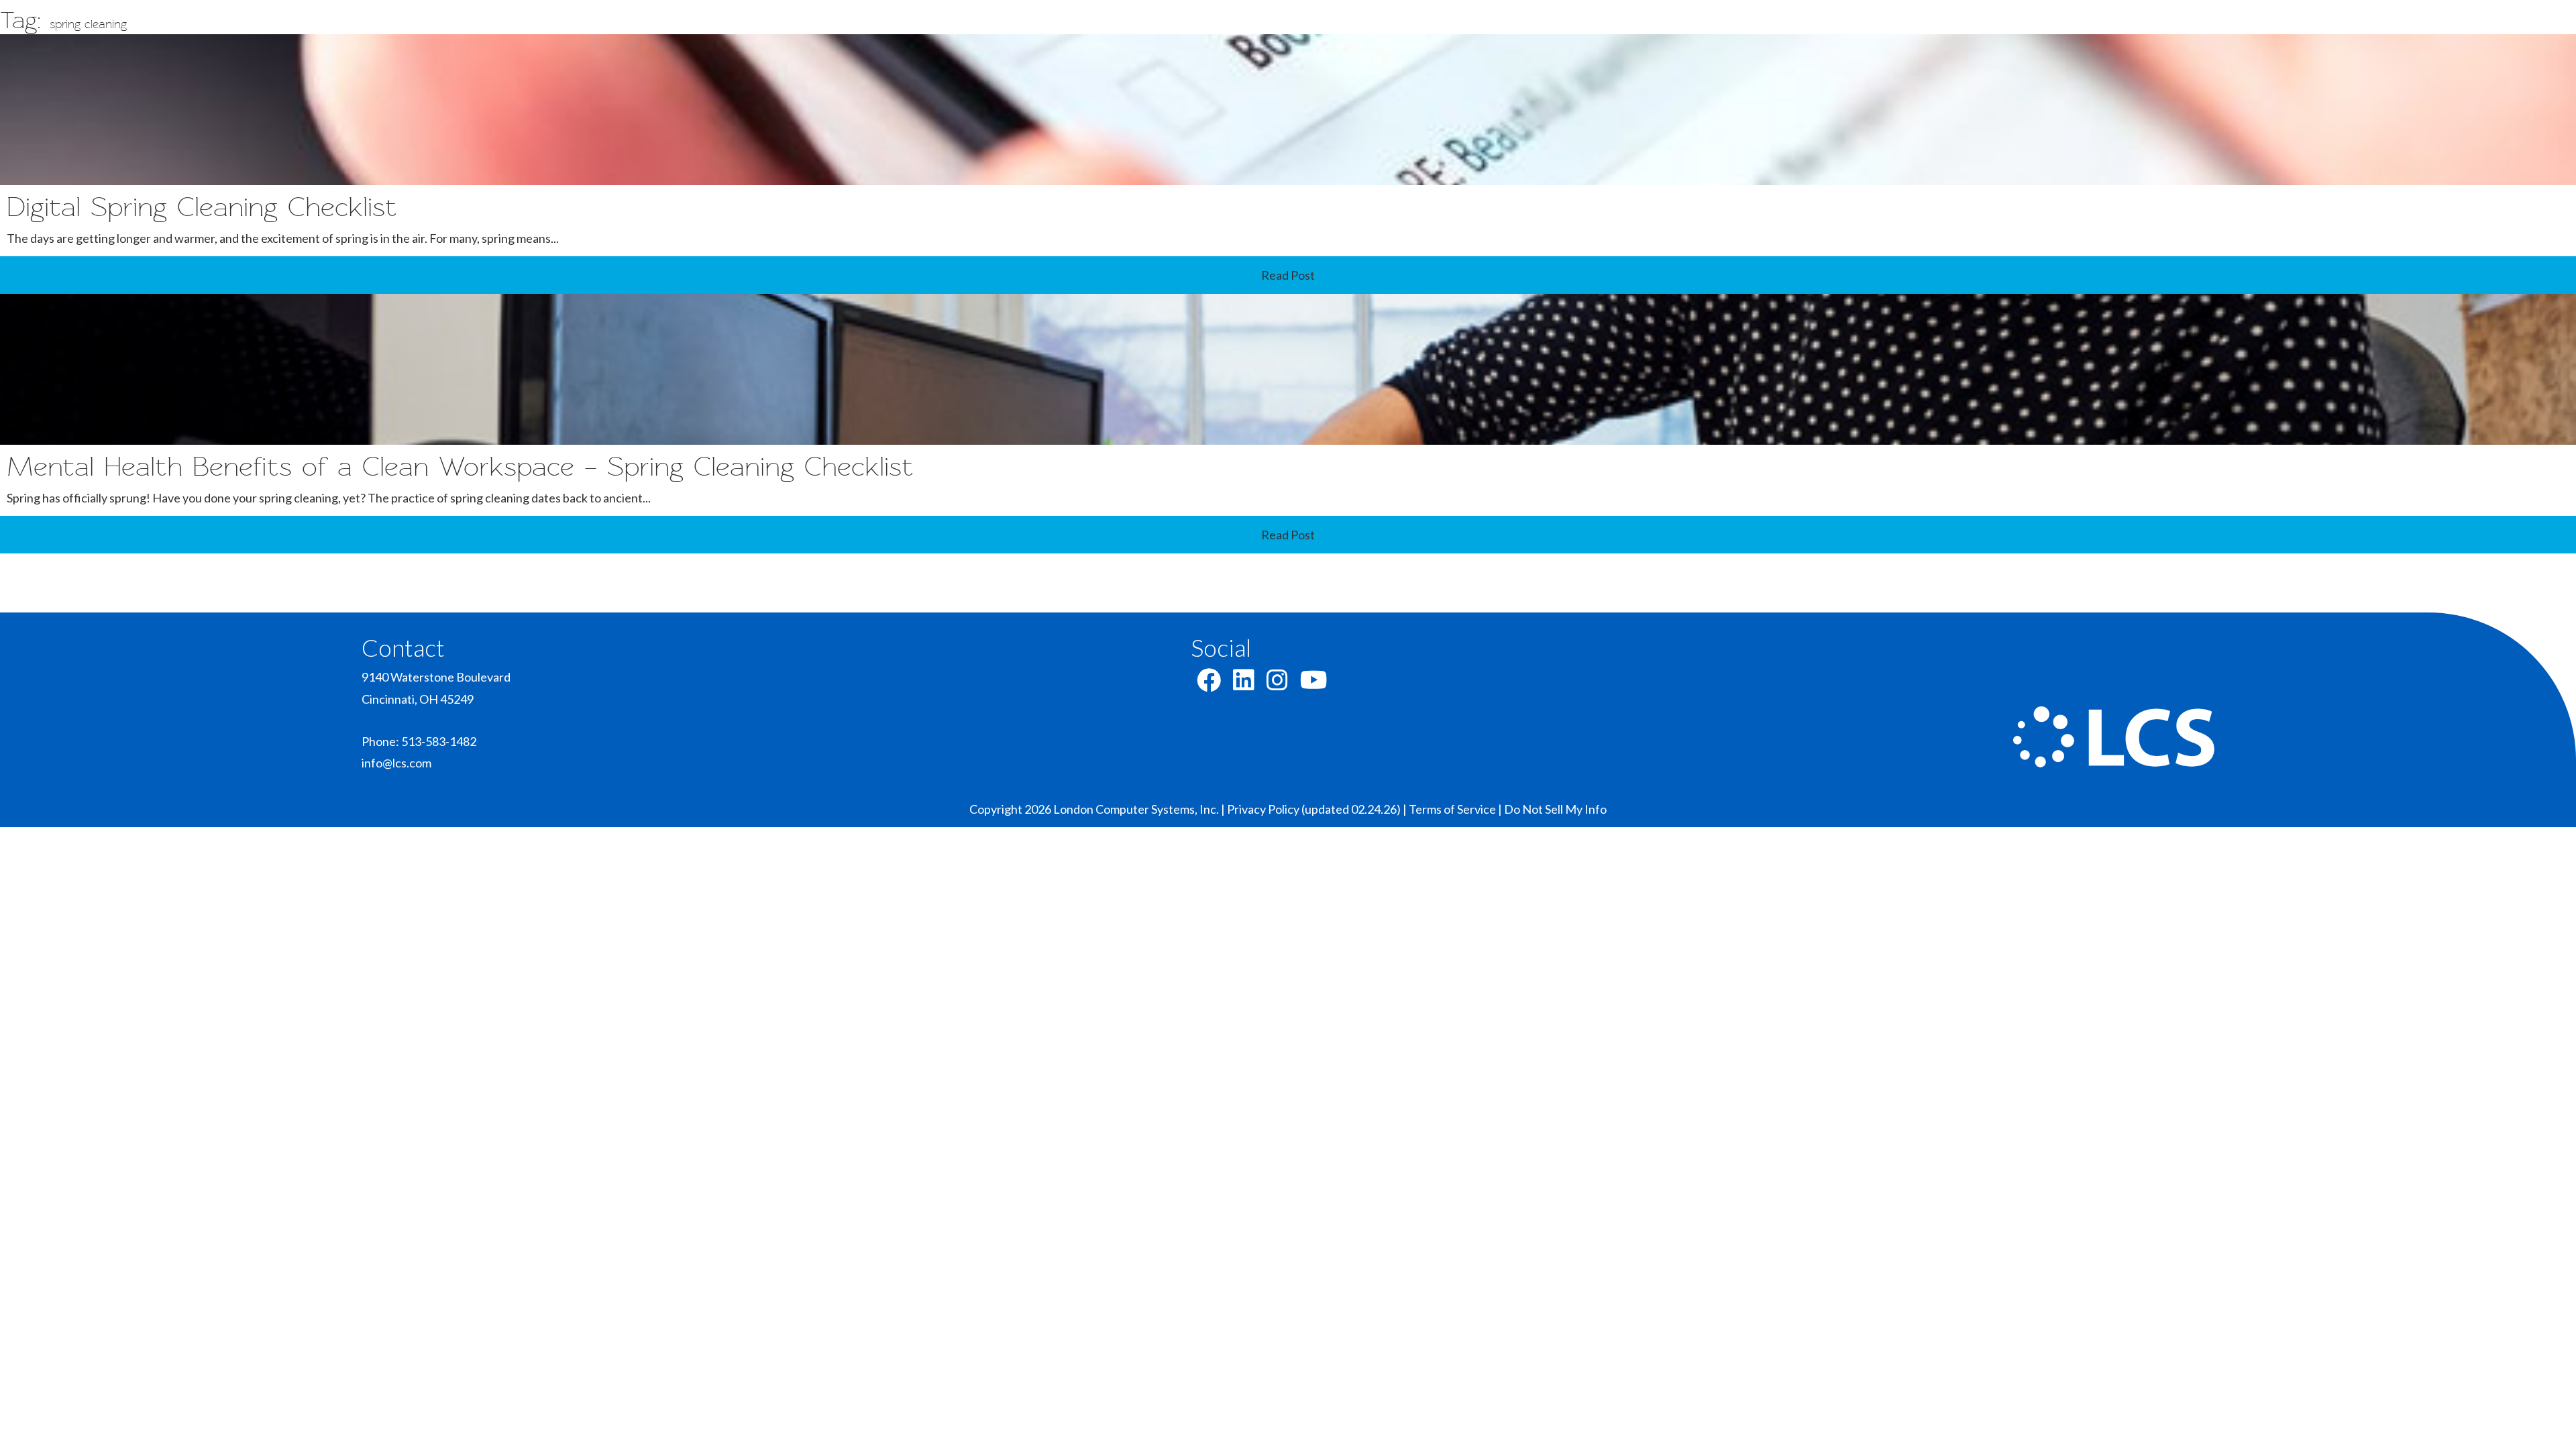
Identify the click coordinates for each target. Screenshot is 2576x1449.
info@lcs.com (396, 763)
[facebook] (1209, 684)
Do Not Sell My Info (1555, 809)
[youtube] (1314, 684)
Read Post (1288, 275)
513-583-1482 (439, 741)
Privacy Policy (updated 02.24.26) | (1318, 809)
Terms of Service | (1456, 809)
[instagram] (1277, 684)
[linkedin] (1244, 684)
